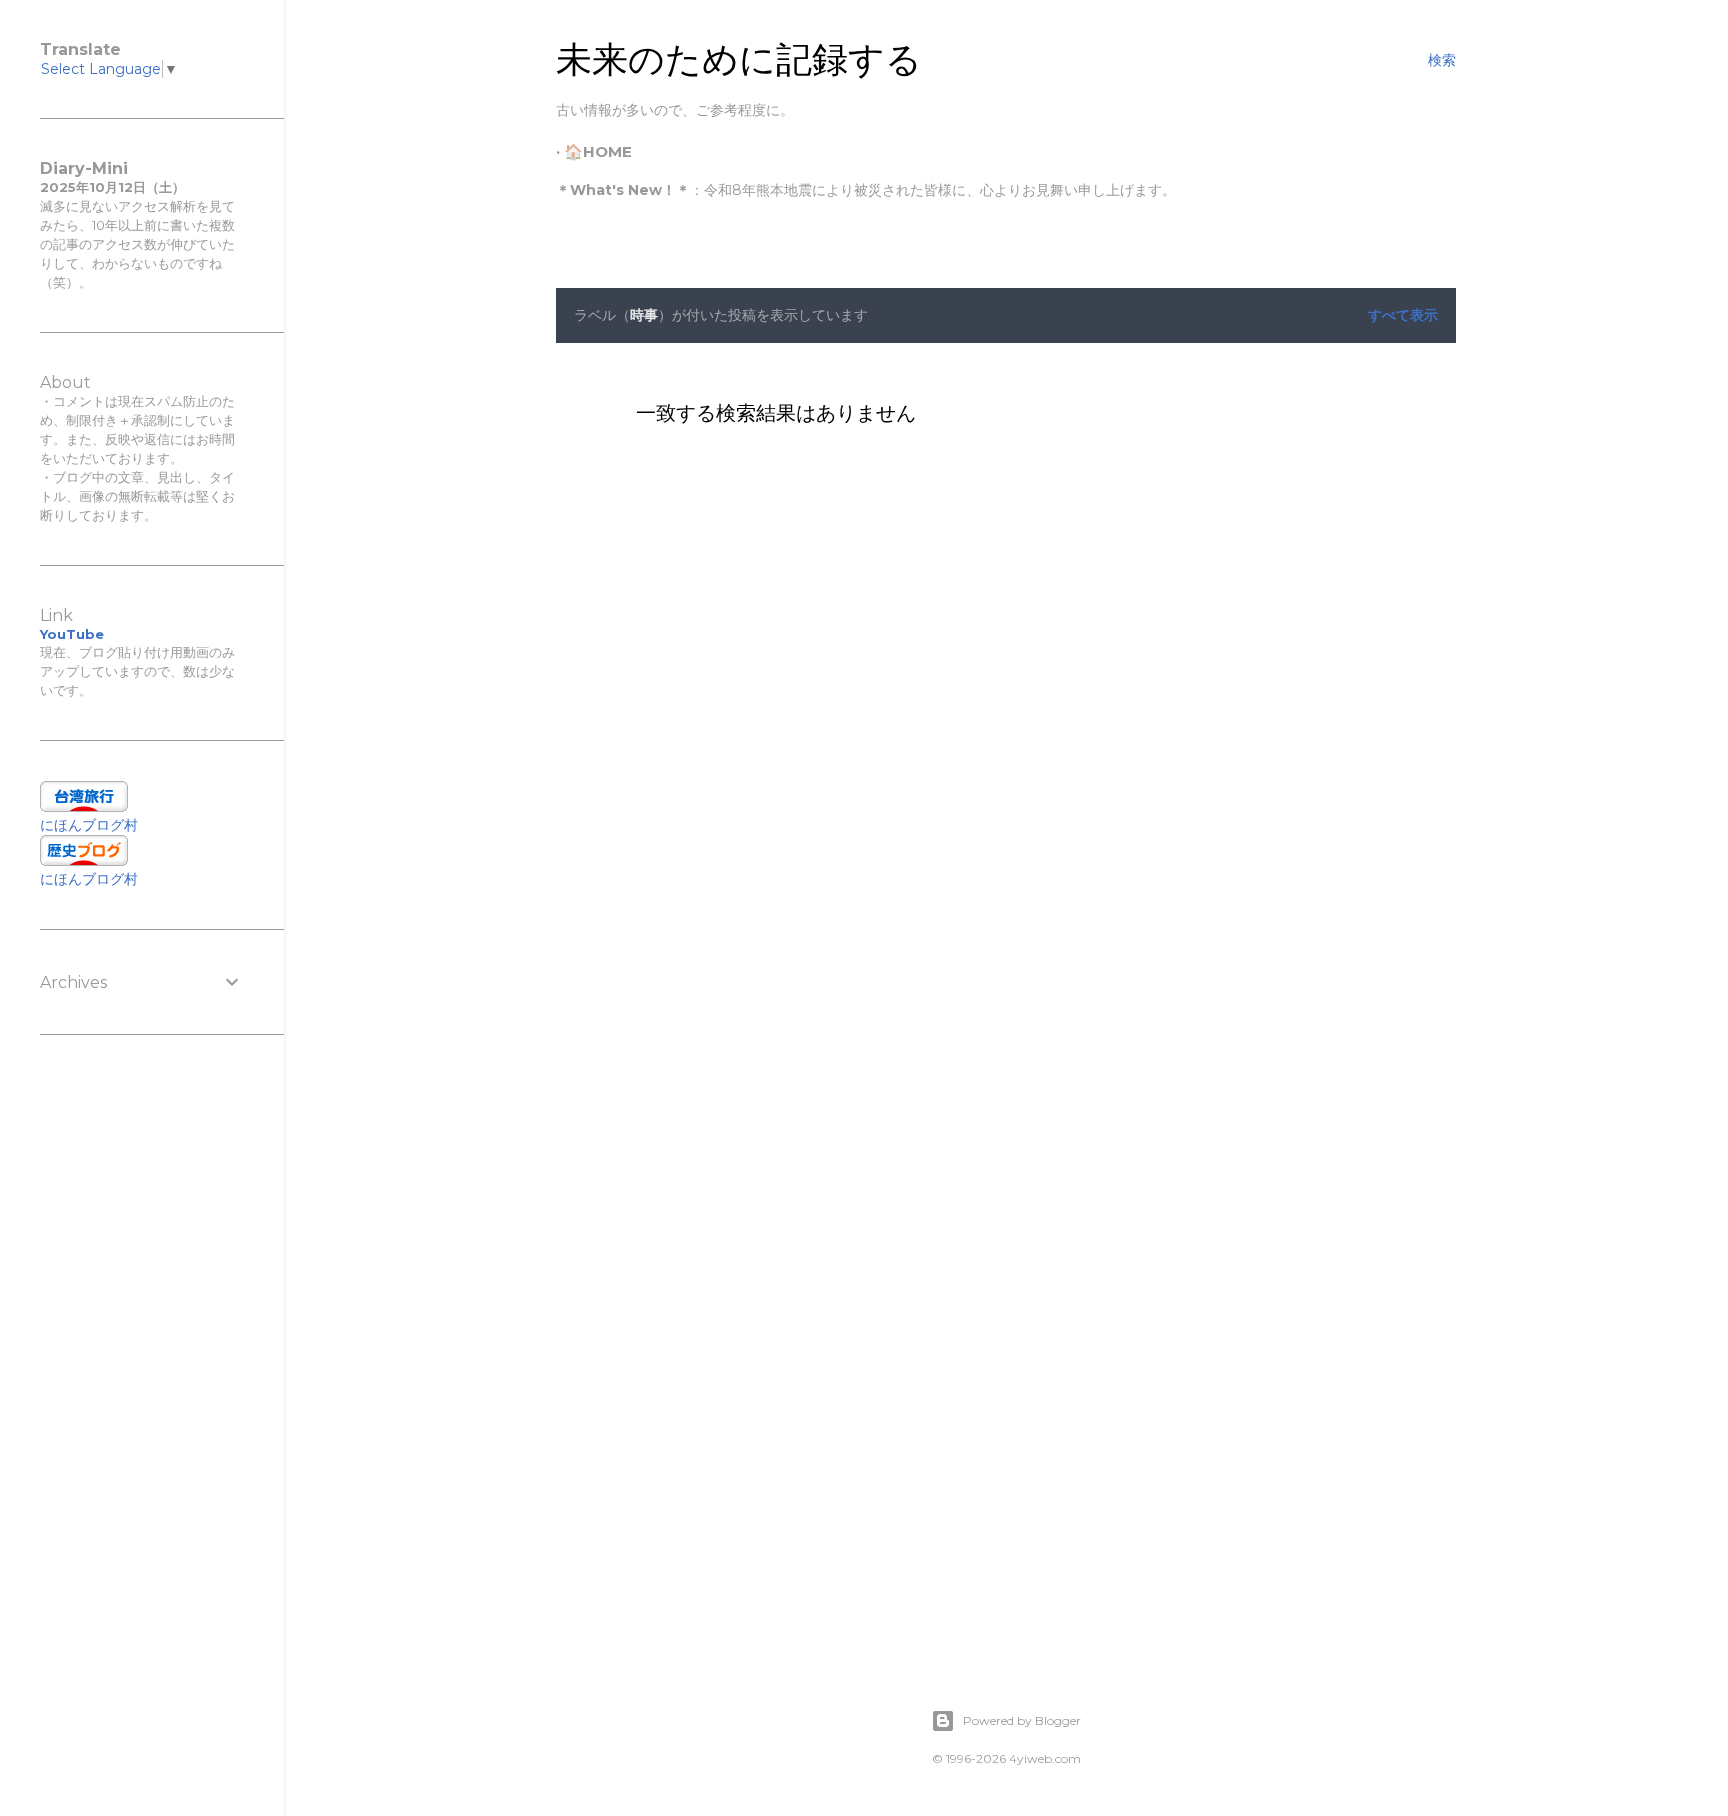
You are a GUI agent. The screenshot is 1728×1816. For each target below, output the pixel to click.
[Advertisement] (142, 1375)
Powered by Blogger (1022, 1720)
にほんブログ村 (89, 825)
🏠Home (598, 151)
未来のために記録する (739, 59)
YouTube (72, 634)
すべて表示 (1403, 315)
